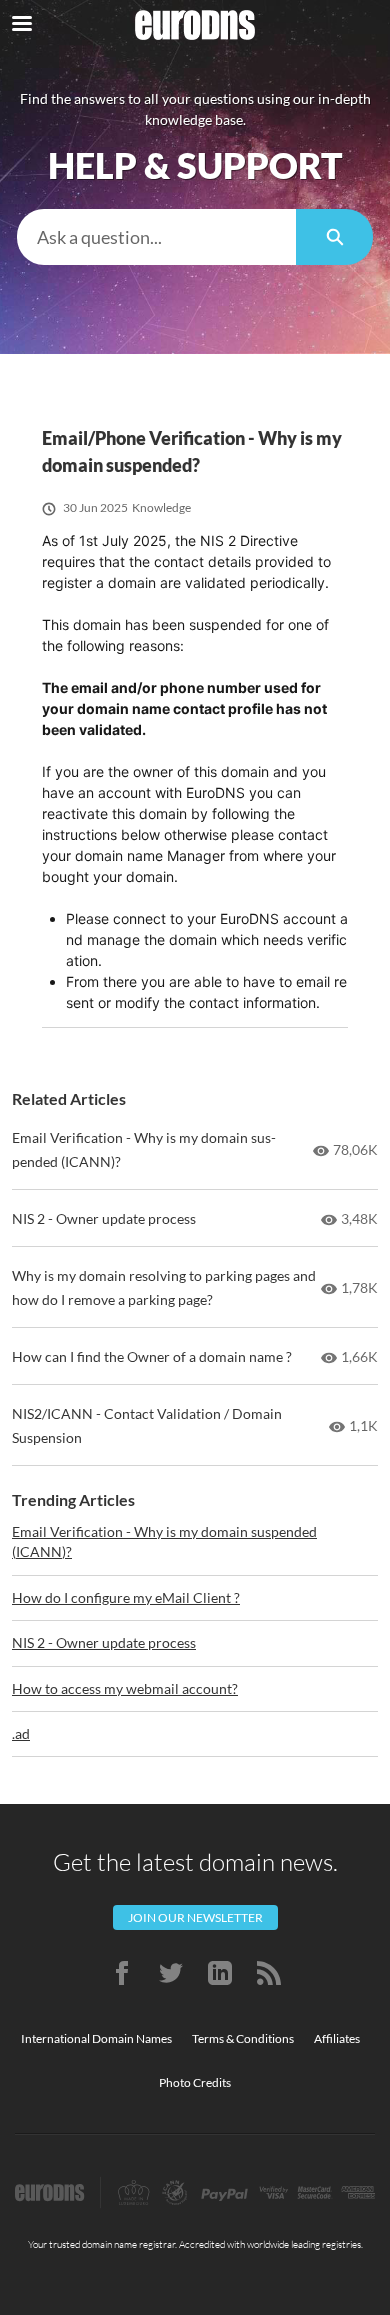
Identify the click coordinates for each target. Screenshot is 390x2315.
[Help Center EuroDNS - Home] (195, 25)
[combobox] (156, 237)
